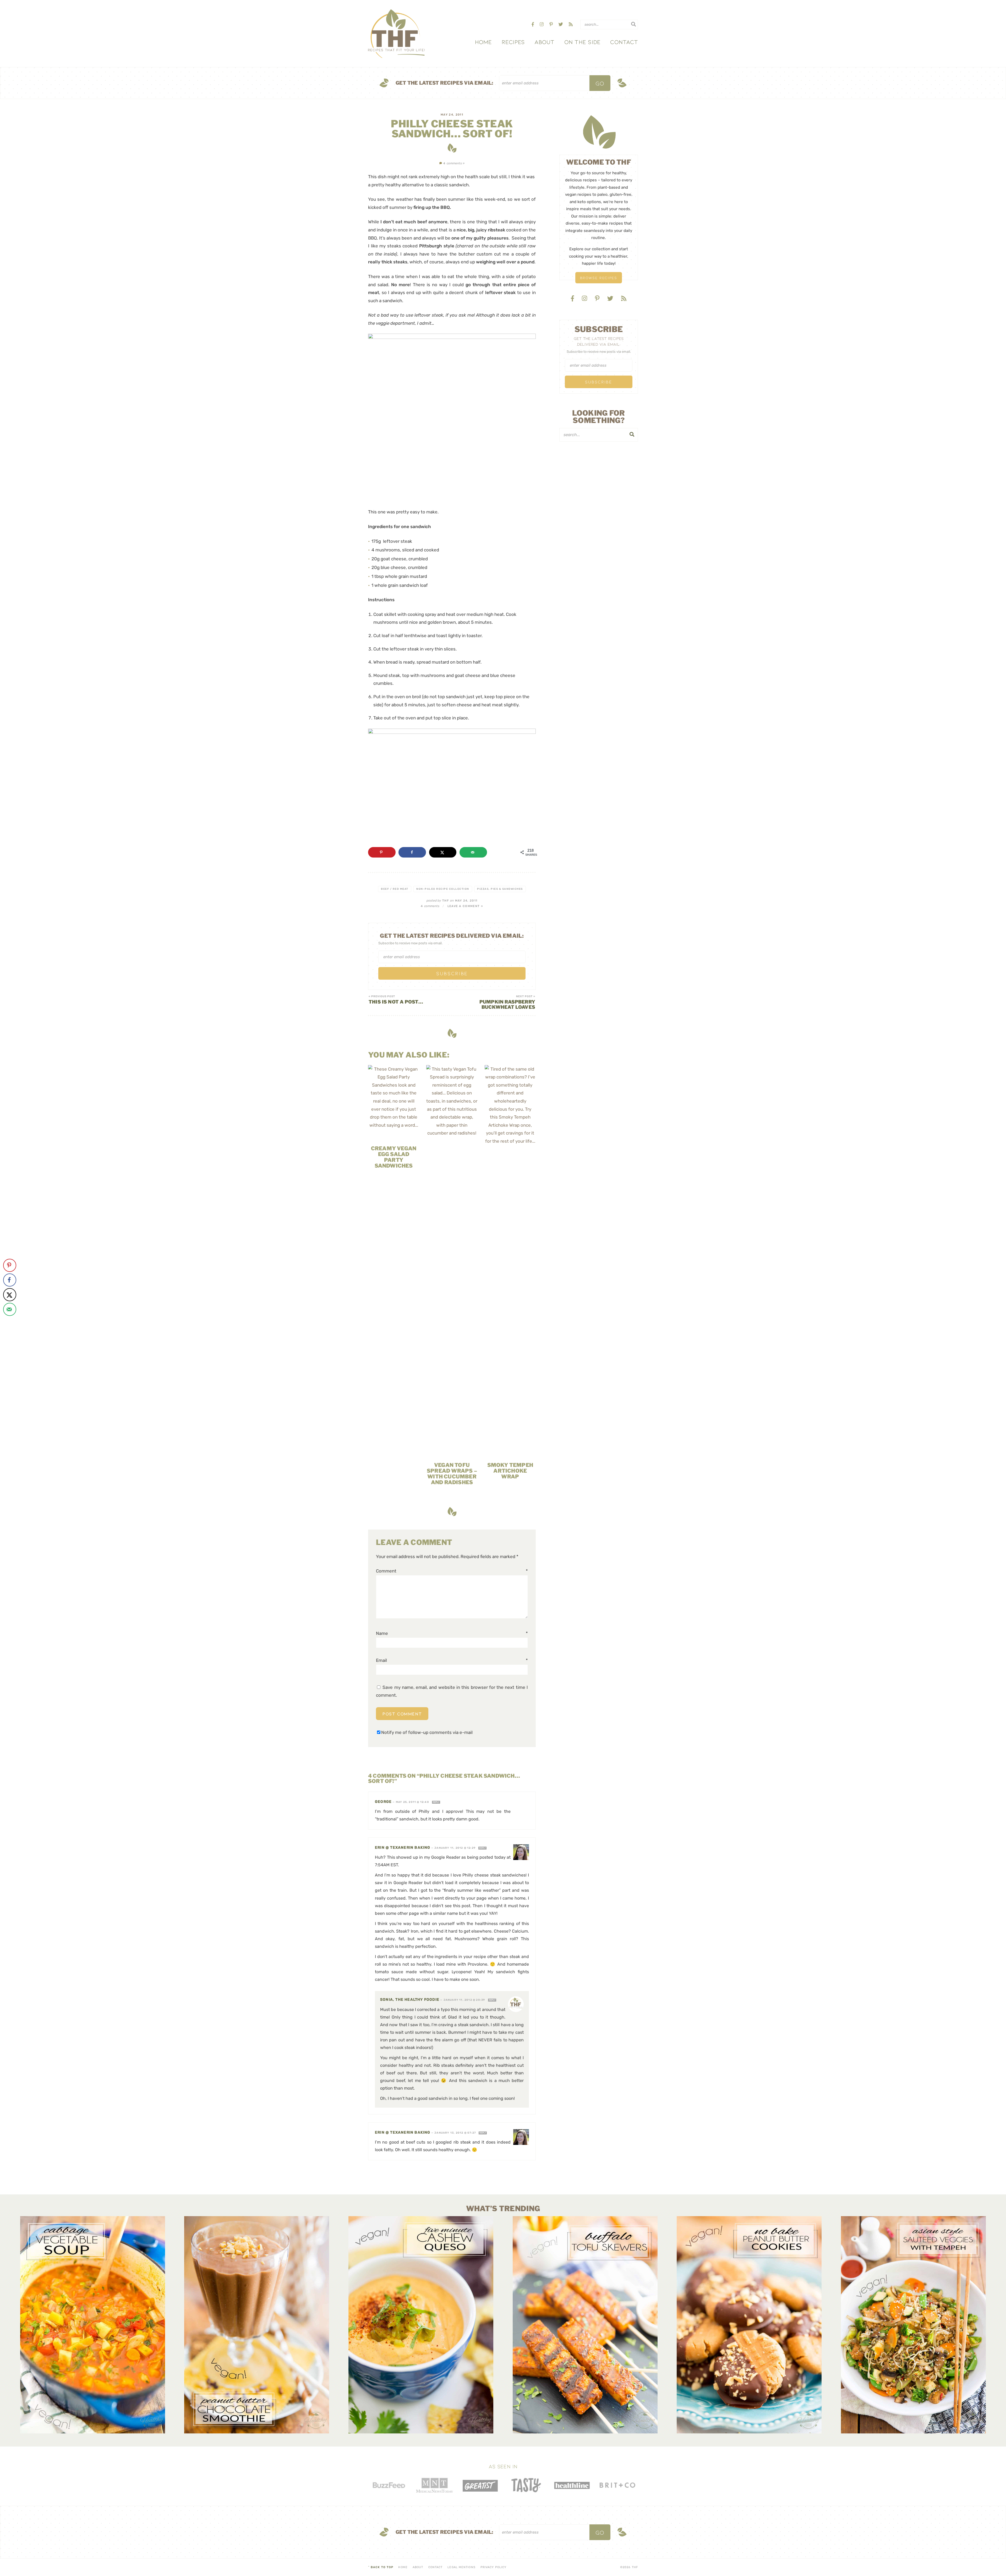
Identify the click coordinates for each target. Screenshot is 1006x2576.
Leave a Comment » (465, 906)
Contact (624, 42)
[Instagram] (542, 24)
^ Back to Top (381, 2567)
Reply (436, 1802)
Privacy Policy (493, 2567)
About (544, 42)
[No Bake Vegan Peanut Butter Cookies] (749, 2325)
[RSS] (571, 24)
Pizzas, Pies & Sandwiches (500, 889)
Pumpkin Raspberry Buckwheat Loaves (507, 1002)
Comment (452, 1571)
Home (483, 42)
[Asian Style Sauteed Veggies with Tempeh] (913, 2325)
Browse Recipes (599, 278)
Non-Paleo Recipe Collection (443, 889)
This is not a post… (396, 1000)
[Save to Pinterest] (382, 852)
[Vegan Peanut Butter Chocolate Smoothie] (257, 2325)
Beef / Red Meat (395, 889)
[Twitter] (561, 24)
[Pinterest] (552, 24)
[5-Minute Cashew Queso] (421, 2325)
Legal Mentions (461, 2567)
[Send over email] (473, 852)
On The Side (582, 42)
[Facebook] (533, 24)
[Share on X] (443, 852)
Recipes (513, 42)
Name (452, 1633)
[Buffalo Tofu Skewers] (585, 2325)
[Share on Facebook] (412, 852)
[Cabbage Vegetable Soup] (93, 2325)
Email (452, 1660)
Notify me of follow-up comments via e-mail (427, 1732)
